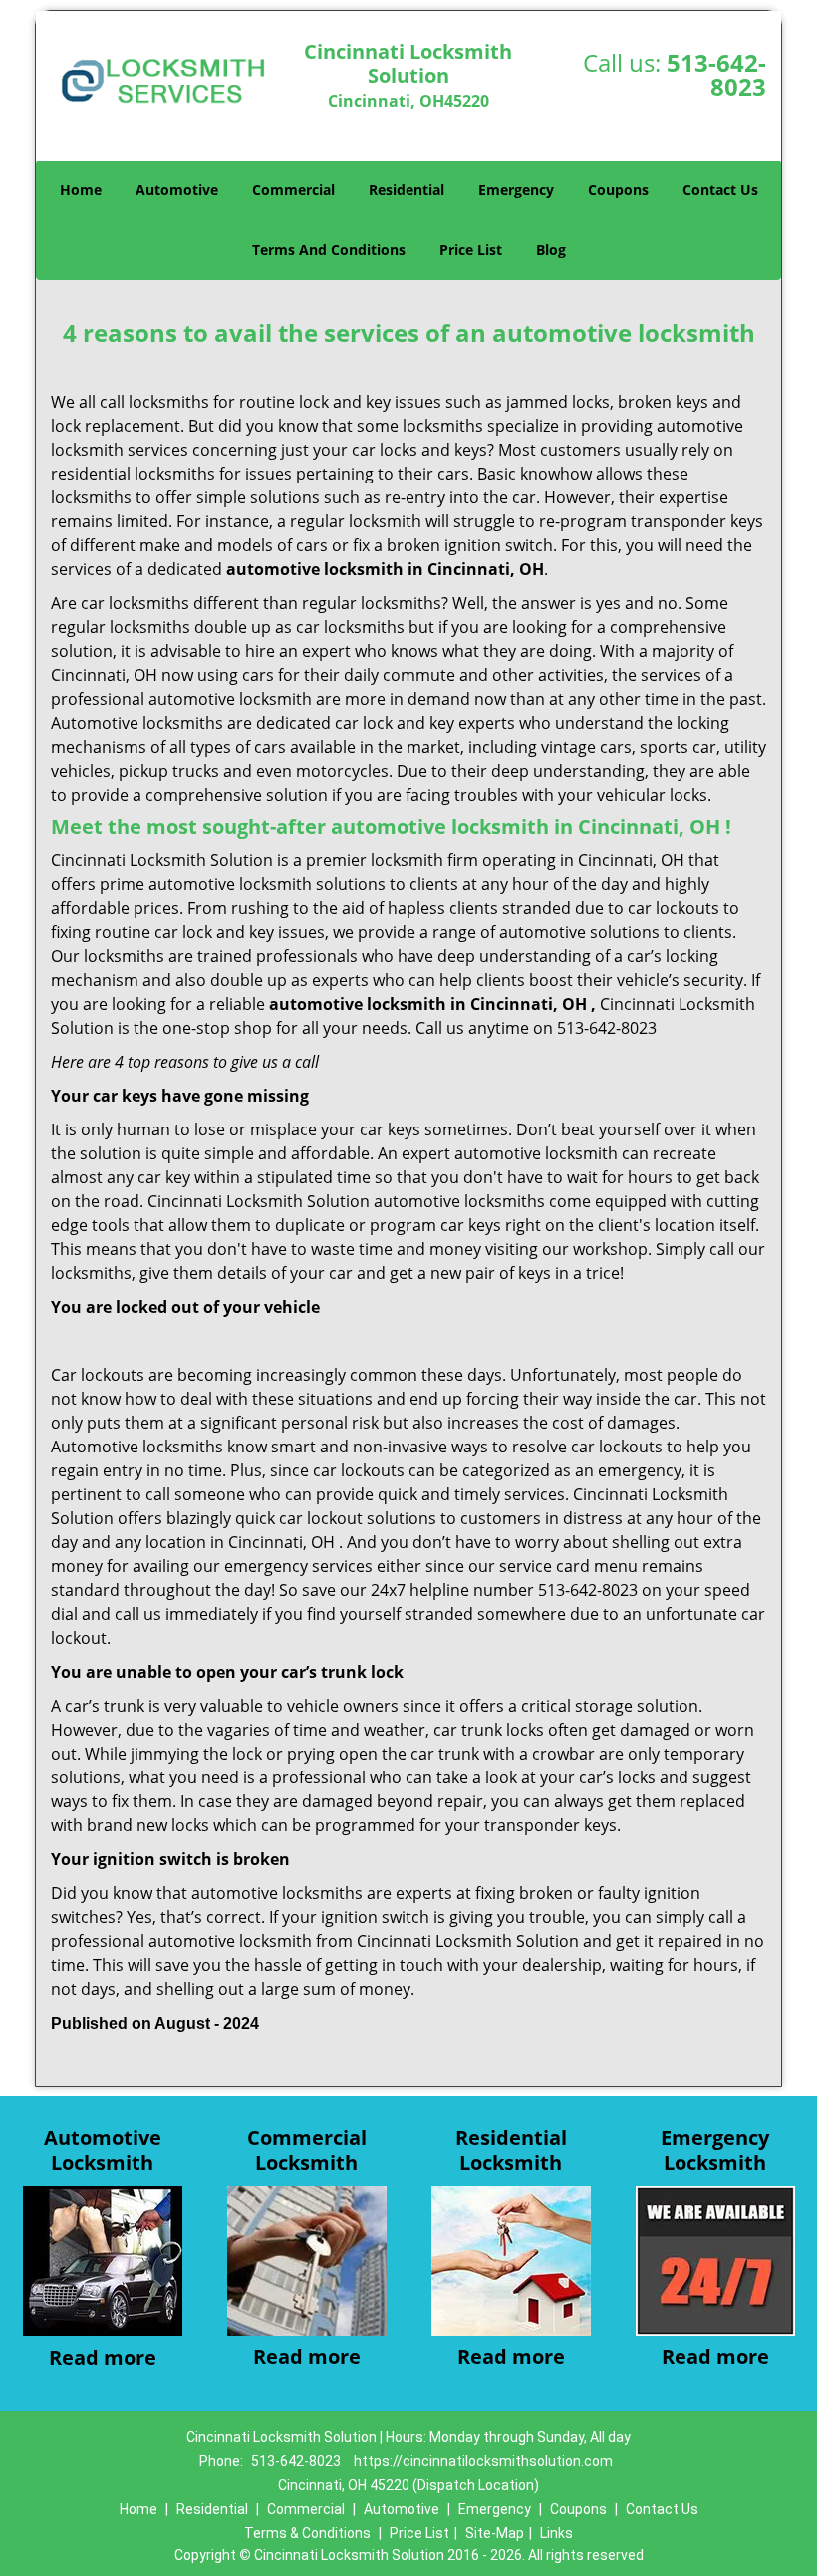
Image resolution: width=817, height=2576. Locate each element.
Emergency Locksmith (715, 2150)
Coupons (618, 190)
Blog (551, 250)
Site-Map (495, 2533)
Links (556, 2533)
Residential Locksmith (511, 2150)
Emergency (516, 190)
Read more (103, 2357)
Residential (407, 190)
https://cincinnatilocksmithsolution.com (483, 2461)
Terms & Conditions (307, 2533)
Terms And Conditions (329, 250)
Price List (471, 250)
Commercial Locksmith (307, 2150)
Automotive (177, 190)
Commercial (293, 190)
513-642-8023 (716, 74)
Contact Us (720, 190)
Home (81, 190)
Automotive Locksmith (103, 2150)
